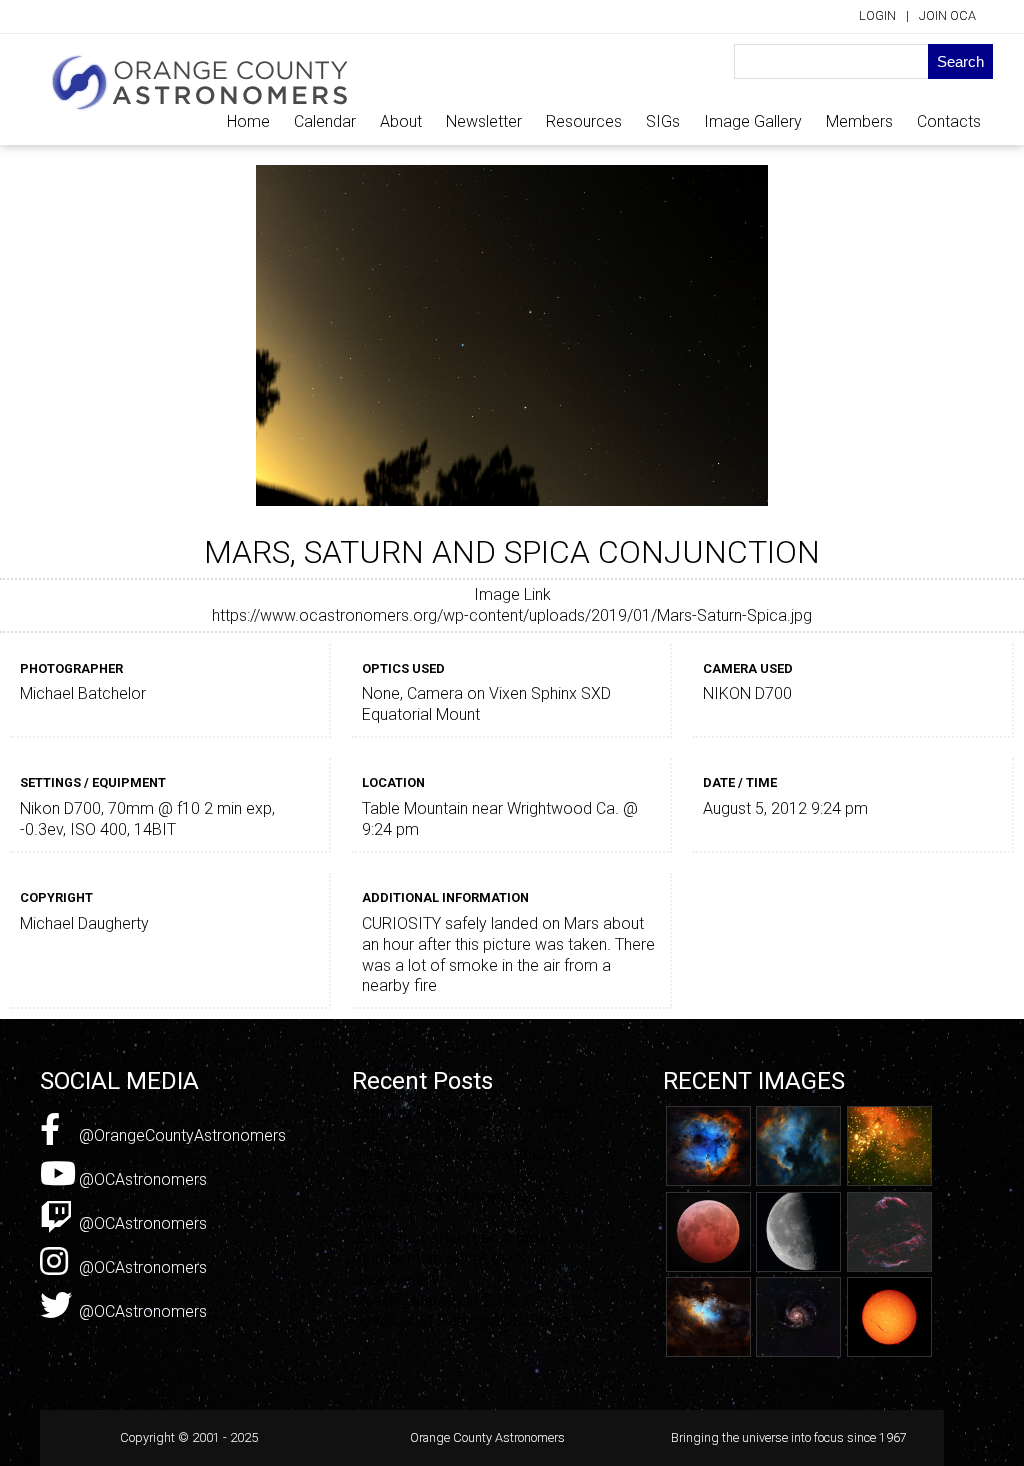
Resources (584, 121)
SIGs (663, 121)
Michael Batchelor (83, 693)
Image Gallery (753, 121)
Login (877, 15)
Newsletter (484, 121)
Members (859, 121)
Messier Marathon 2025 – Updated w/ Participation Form (460, 1311)
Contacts (949, 121)
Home (248, 121)
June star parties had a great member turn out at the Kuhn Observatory (452, 1258)
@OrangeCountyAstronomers (180, 1135)
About (401, 121)
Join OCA (947, 15)
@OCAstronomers (141, 1179)
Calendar (325, 121)
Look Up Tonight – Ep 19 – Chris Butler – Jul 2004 (464, 1123)
